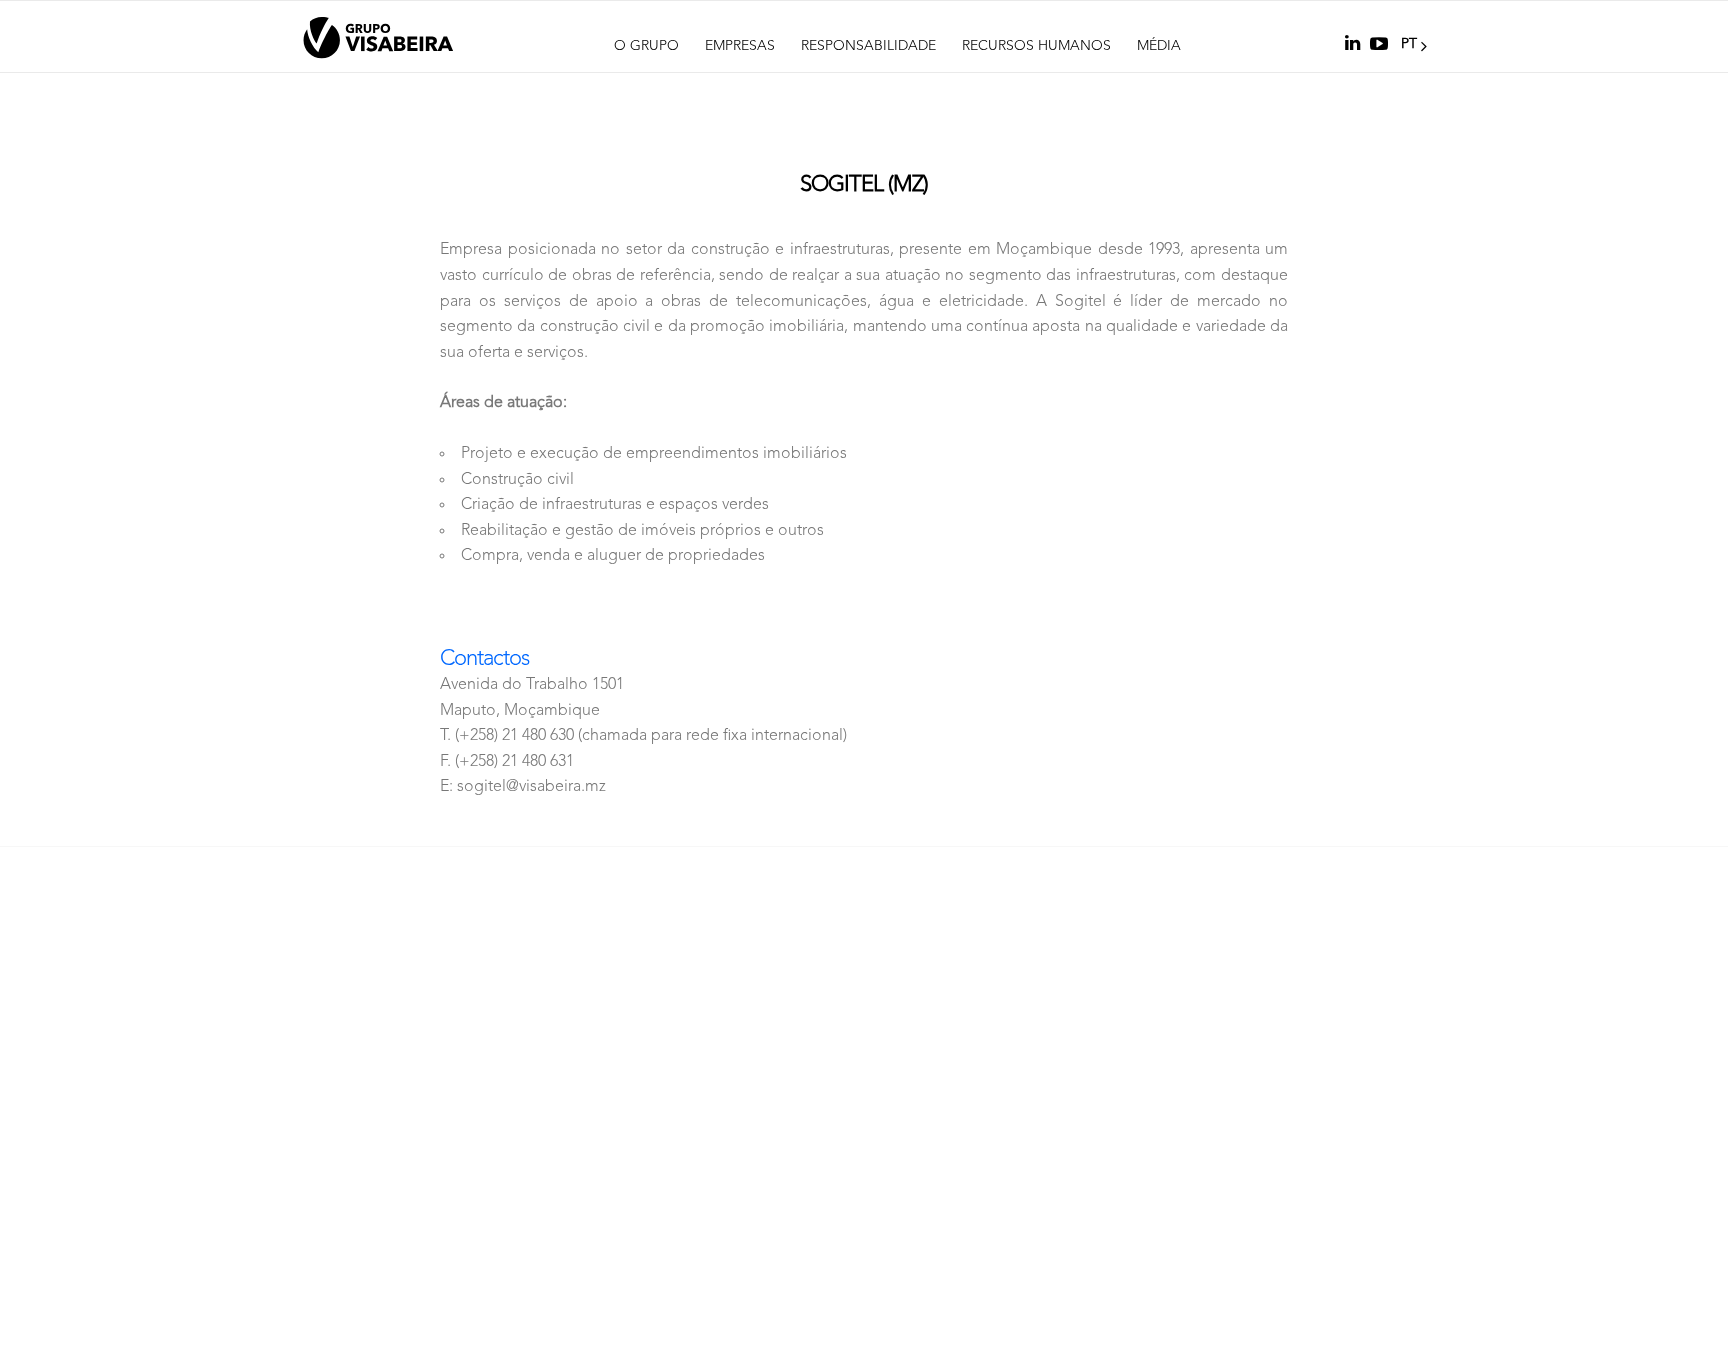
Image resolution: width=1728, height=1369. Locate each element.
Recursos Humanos (1036, 46)
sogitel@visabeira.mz (531, 787)
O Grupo (646, 46)
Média (1159, 46)
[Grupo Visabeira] (378, 38)
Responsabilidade (868, 46)
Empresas (740, 46)
